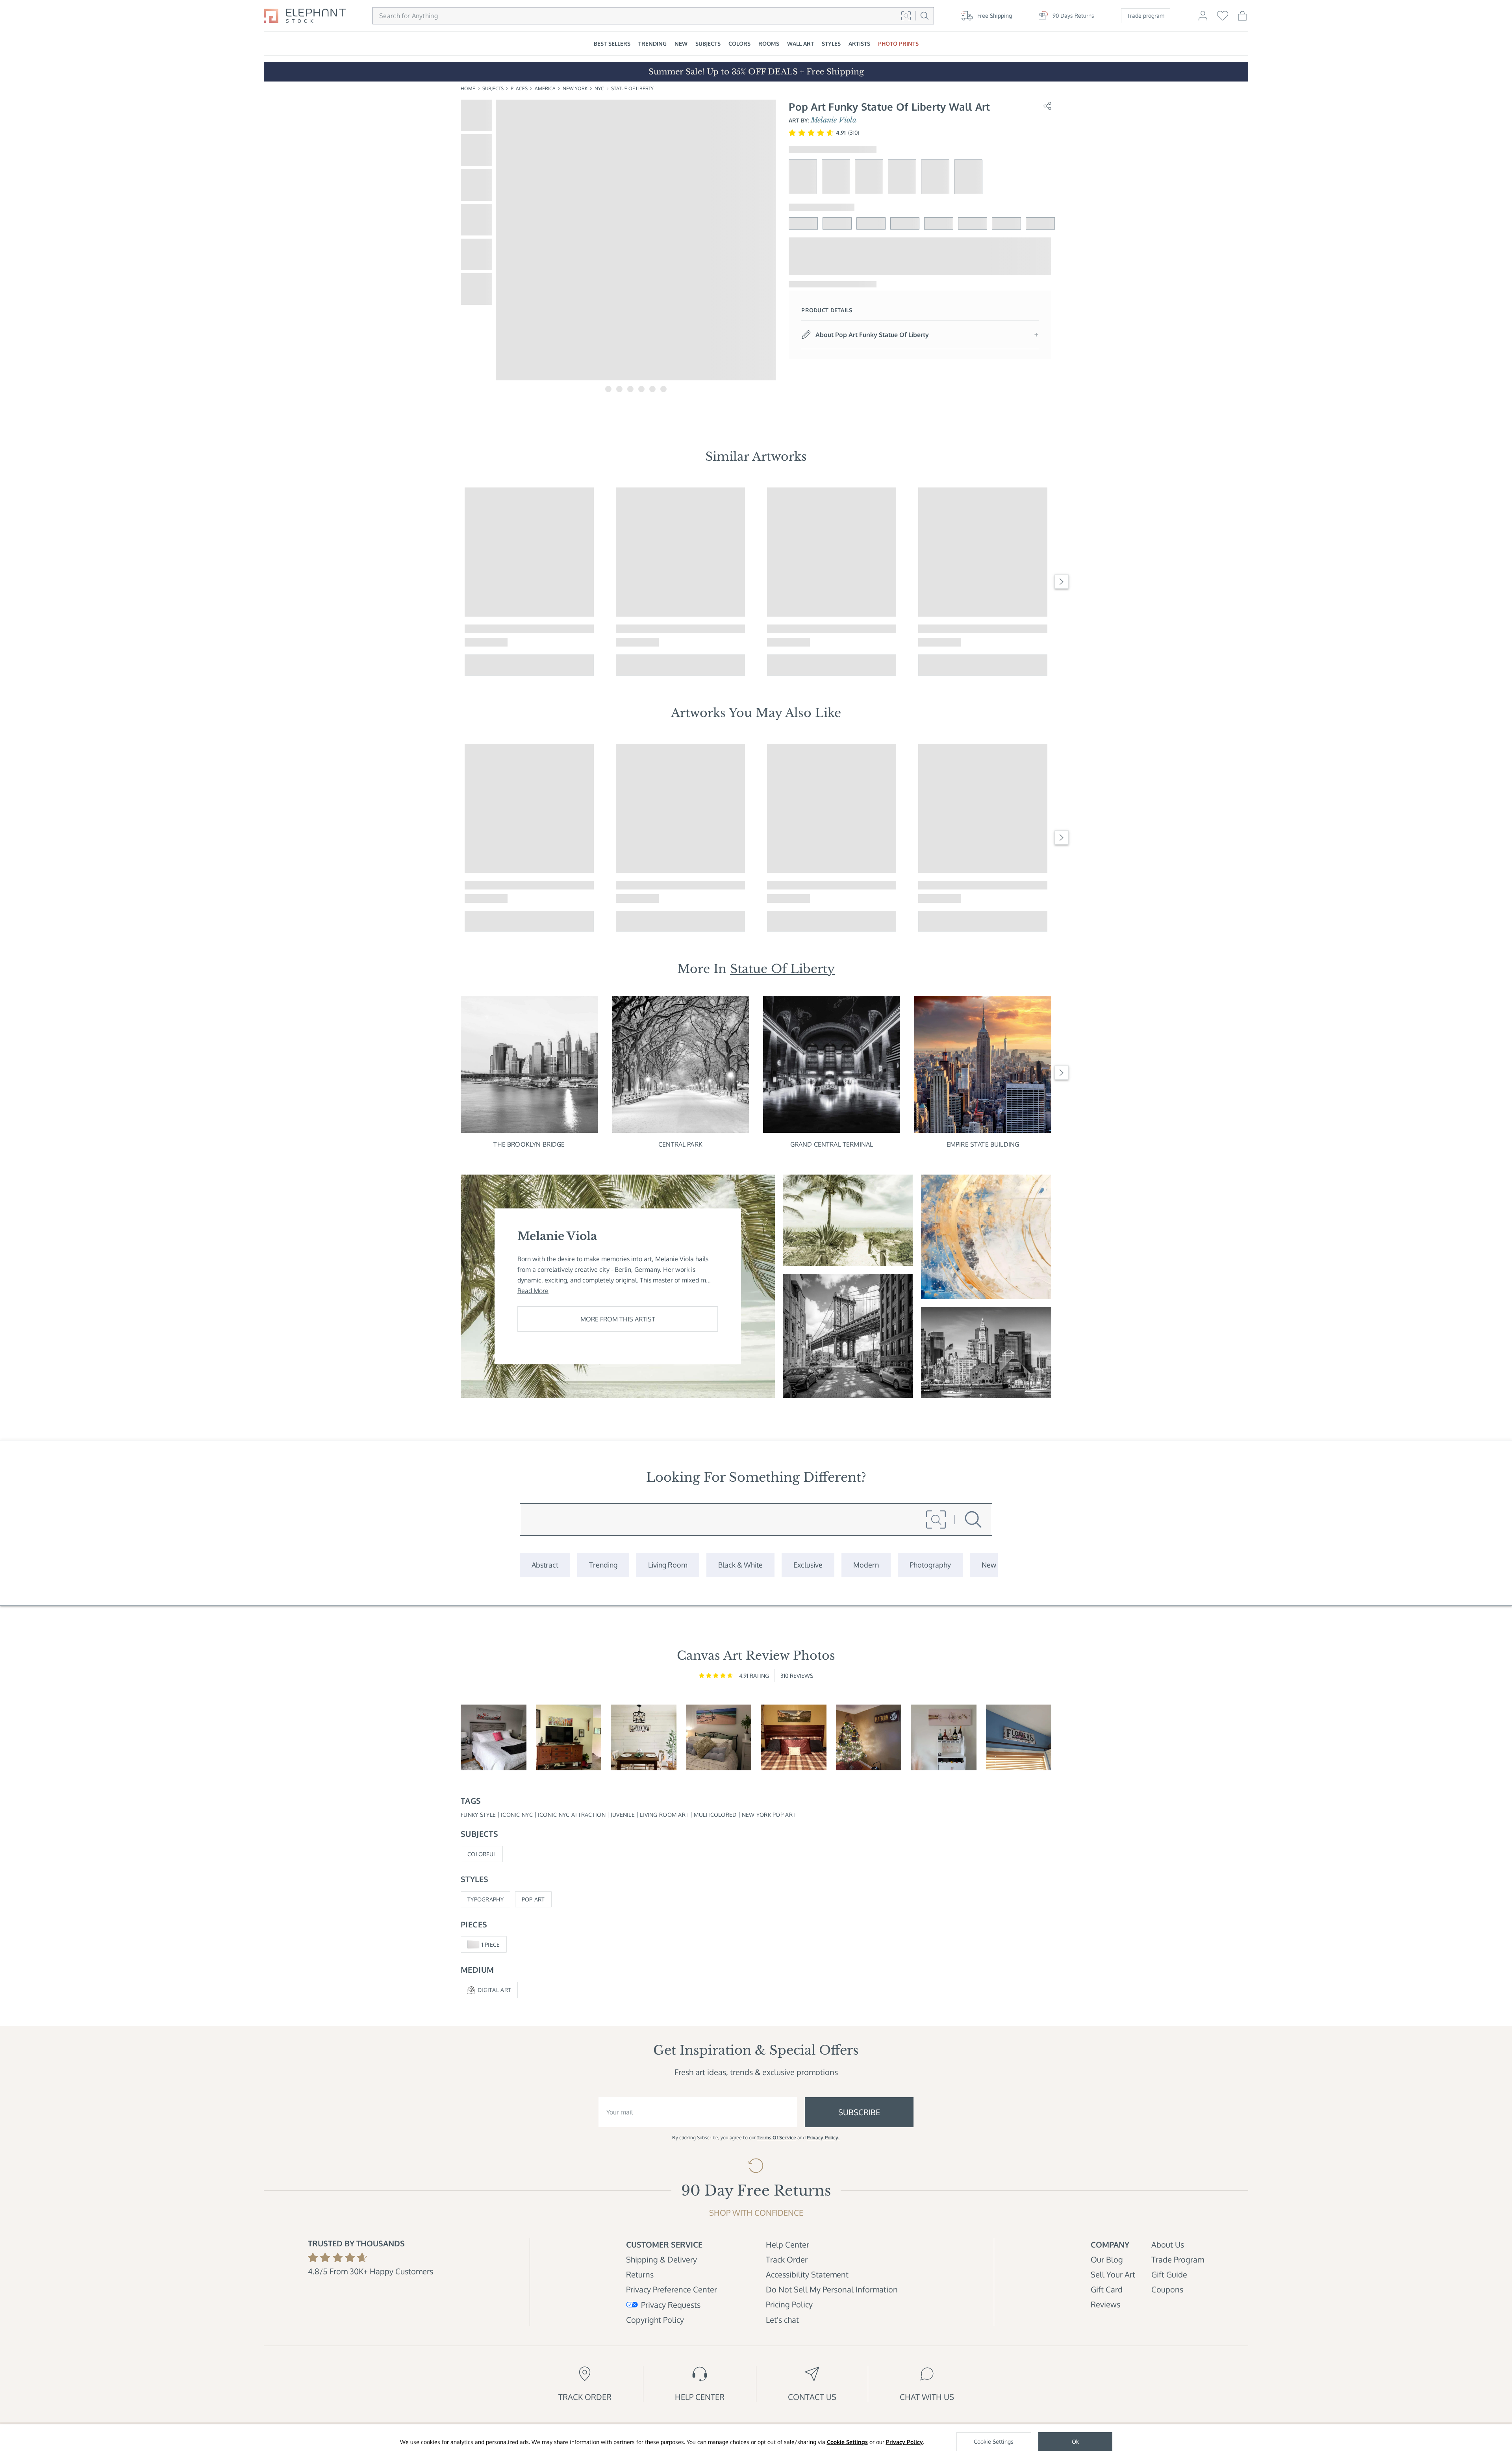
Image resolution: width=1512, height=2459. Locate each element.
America (545, 88)
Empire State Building (983, 1144)
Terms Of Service (776, 2137)
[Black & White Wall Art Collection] (740, 1565)
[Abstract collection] (545, 1565)
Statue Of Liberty (632, 88)
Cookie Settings (847, 2442)
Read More (533, 1291)
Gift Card (1107, 2289)
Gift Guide (1169, 2274)
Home (468, 88)
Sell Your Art (1113, 2274)
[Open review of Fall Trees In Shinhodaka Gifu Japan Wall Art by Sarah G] (569, 1737)
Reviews (1105, 2304)
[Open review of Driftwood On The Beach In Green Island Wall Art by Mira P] (719, 1737)
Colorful (482, 1854)
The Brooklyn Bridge (529, 1144)
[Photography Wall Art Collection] (930, 1565)
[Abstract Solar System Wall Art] (986, 1237)
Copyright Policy (655, 2320)
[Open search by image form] (906, 16)
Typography (485, 1899)
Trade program (1146, 16)
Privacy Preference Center (672, 2289)
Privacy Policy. (823, 2137)
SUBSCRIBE (859, 2112)
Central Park (680, 1144)
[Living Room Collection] (668, 1565)
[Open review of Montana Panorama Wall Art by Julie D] (794, 1737)
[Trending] (603, 1565)
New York (575, 88)
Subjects (493, 88)
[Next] (1062, 582)
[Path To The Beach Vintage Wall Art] (848, 1220)
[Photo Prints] (989, 1565)
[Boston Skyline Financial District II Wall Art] (986, 1353)
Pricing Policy (789, 2304)
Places (519, 88)
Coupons (1167, 2289)
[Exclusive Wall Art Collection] (808, 1565)
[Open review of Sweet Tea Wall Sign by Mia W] (644, 1737)
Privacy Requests (671, 2305)
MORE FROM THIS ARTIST (618, 1319)
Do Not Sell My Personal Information (832, 2289)
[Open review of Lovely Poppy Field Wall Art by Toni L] (494, 1737)
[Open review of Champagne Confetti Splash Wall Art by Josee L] (944, 1737)
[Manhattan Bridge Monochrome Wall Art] (848, 1336)
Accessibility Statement (807, 2274)
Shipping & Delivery (661, 2259)
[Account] (1203, 19)
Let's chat (782, 2320)
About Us (1168, 2244)
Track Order (787, 2259)
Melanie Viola (834, 120)
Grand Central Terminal (832, 1144)
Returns (640, 2274)
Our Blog (1107, 2259)
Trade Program (1178, 2259)
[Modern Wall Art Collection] (866, 1565)
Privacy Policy (904, 2442)
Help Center (787, 2244)
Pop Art (533, 1899)
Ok (1075, 2441)
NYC (599, 88)
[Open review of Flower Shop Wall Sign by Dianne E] (1019, 1737)
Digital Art (494, 1990)
